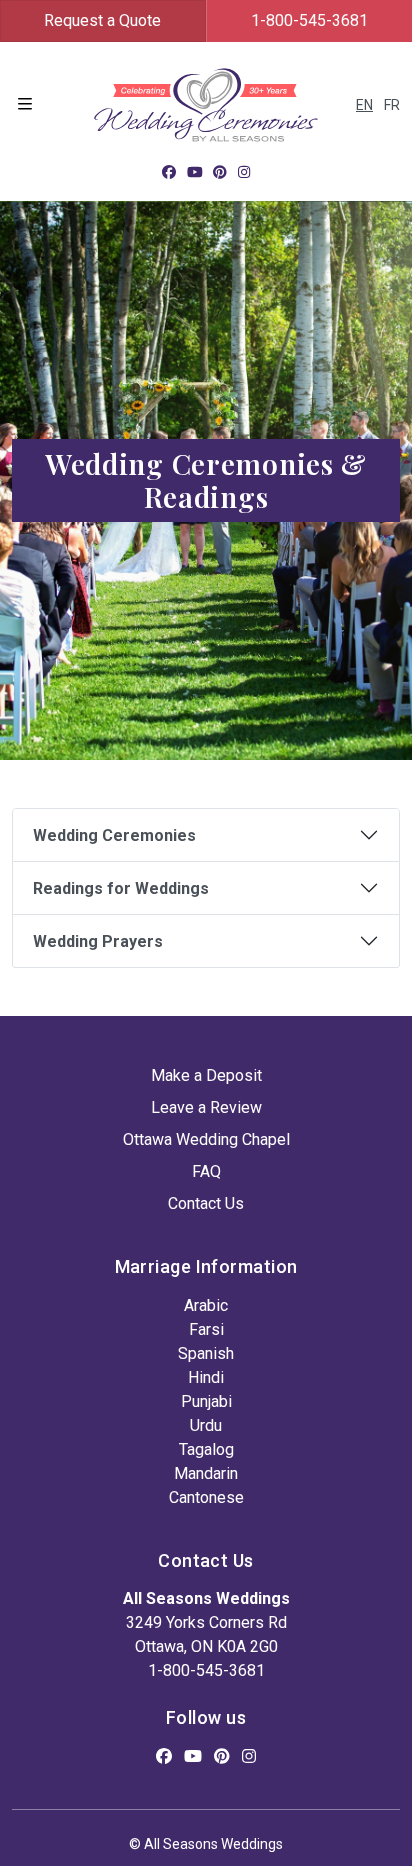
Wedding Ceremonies (114, 835)
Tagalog (206, 1449)
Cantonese (206, 1497)
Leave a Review (206, 1107)
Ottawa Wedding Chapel (206, 1139)
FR (392, 105)
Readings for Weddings (121, 888)
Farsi (206, 1329)
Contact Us (206, 1203)
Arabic (206, 1305)
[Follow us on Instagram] (244, 172)
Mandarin (206, 1473)
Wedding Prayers (98, 941)
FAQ (206, 1171)
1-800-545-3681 (206, 1670)
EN (364, 105)
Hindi (206, 1377)
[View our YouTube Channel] (195, 172)
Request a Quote (102, 20)
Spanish (206, 1353)
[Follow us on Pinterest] (220, 172)
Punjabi (206, 1401)
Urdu (206, 1425)
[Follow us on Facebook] (169, 172)
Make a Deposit (206, 1075)
